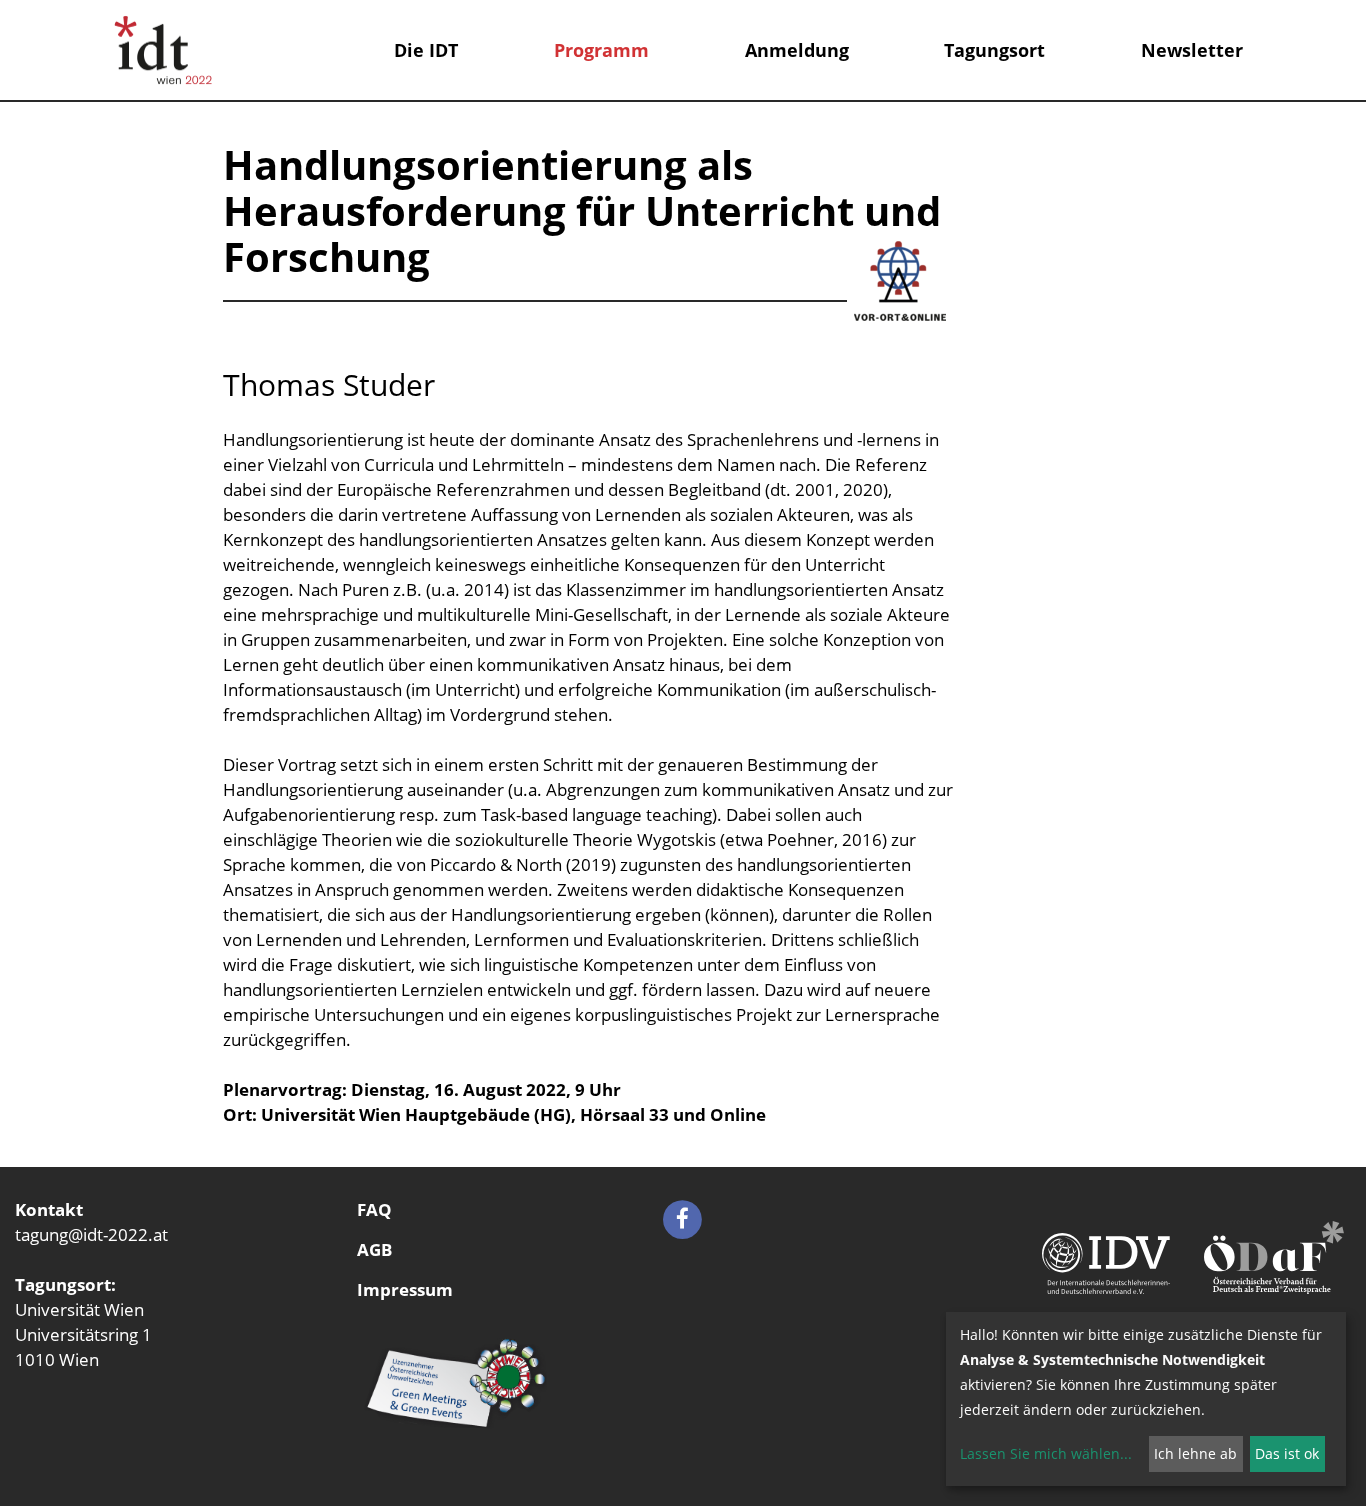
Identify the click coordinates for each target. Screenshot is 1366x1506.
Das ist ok (1287, 1453)
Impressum (405, 1289)
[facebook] (682, 1217)
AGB (374, 1249)
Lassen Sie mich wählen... (1046, 1453)
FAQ (374, 1209)
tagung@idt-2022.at (91, 1234)
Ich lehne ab (1195, 1453)
